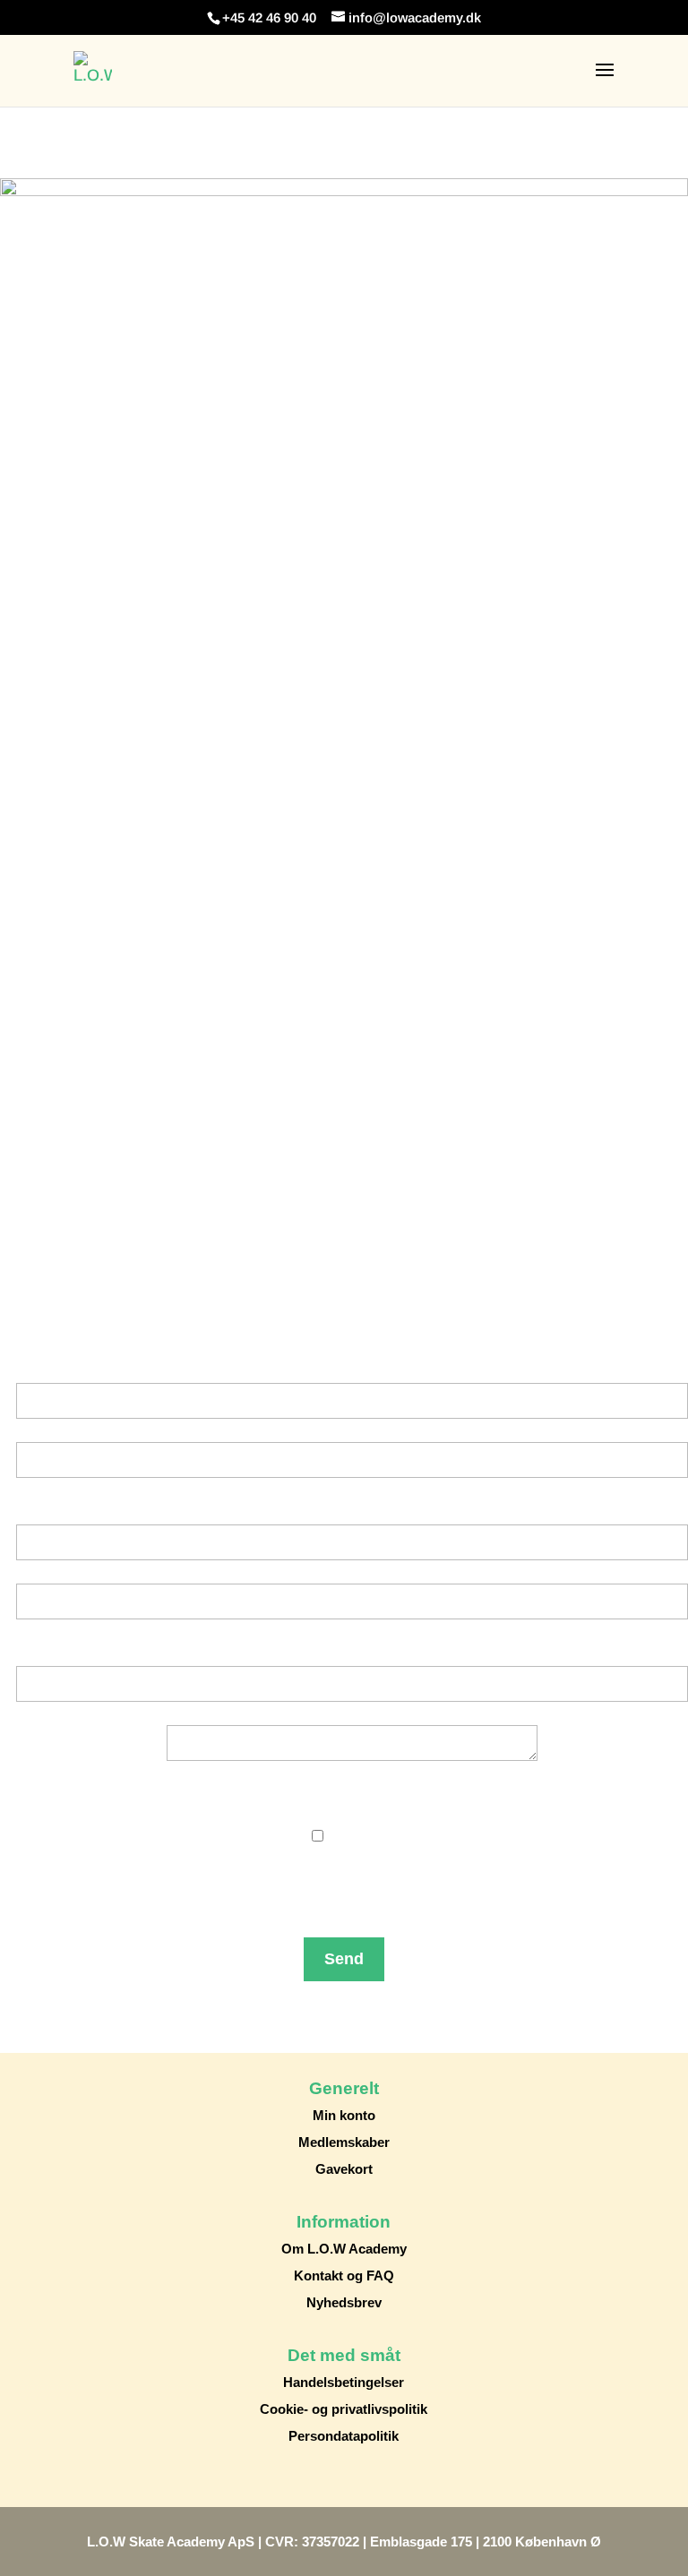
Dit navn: (353, 1371)
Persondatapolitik (344, 2436)
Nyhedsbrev (344, 2302)
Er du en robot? (352, 1910)
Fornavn (352, 1430)
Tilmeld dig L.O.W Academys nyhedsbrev (352, 1813)
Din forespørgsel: (353, 1713)
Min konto (344, 2115)
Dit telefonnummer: (352, 1654)
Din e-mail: (352, 1513)
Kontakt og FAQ (344, 2275)
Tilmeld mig (371, 1836)
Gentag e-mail (353, 1631)
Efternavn (353, 1490)
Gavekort (344, 2169)
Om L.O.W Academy (344, 2249)
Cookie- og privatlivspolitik (344, 2409)
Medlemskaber (344, 2142)
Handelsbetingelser (344, 2382)
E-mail (353, 1572)
